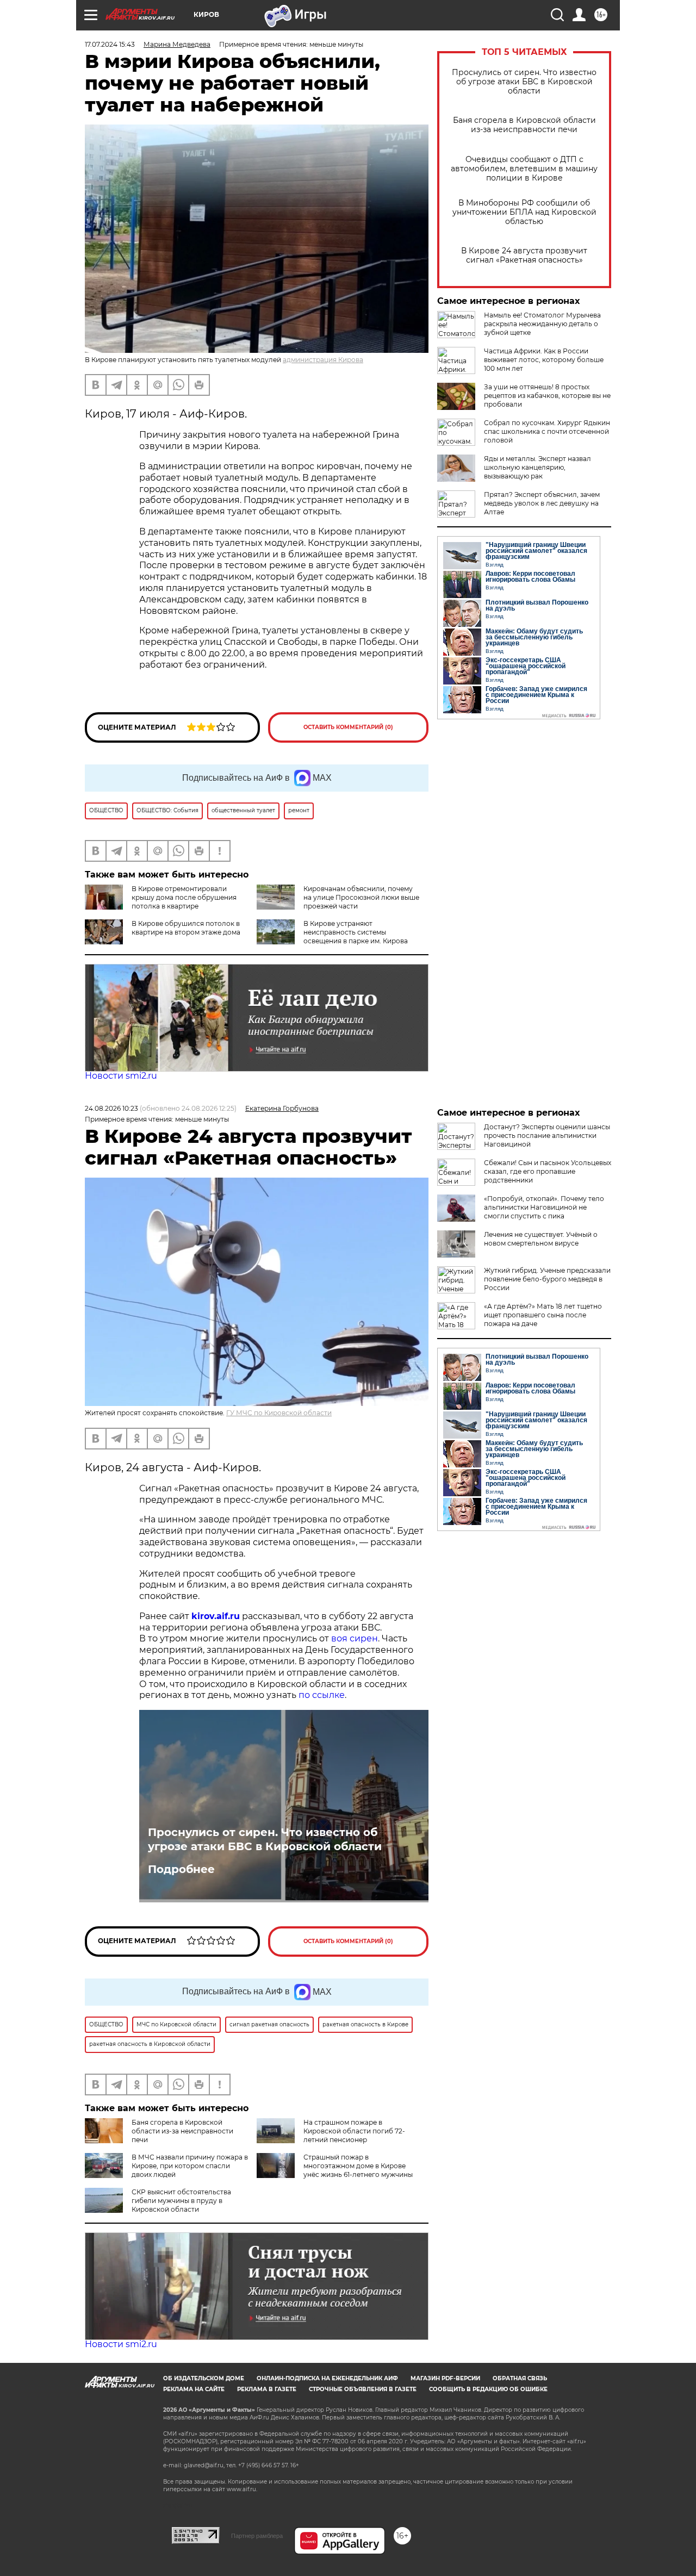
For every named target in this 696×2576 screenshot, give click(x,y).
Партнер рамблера (257, 2536)
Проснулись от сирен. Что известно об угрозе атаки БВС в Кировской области (524, 82)
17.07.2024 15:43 (110, 44)
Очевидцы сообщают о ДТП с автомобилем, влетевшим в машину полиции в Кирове (524, 169)
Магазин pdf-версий (445, 2378)
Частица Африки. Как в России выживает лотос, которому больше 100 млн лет (544, 360)
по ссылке (322, 1695)
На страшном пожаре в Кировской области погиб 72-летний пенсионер (354, 2131)
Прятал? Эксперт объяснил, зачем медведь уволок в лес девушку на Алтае (542, 503)
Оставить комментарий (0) (348, 727)
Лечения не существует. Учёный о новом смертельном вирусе (541, 1239)
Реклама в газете (267, 2389)
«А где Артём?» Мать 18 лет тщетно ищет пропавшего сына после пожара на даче (543, 1315)
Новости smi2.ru (121, 1076)
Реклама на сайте (194, 2389)
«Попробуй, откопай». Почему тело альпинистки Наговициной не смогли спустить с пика (544, 1207)
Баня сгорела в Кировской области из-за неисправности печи (524, 125)
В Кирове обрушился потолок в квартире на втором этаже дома (186, 928)
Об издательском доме (204, 2378)
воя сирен (355, 1638)
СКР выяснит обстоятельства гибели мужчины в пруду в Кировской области (181, 2201)
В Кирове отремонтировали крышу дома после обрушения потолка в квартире (184, 897)
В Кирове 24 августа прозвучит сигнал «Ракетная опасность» (524, 256)
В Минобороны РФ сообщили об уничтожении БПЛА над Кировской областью (524, 212)
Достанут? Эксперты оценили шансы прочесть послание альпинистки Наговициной (547, 1135)
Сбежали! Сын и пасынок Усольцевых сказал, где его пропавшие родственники (548, 1171)
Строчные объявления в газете (363, 2389)
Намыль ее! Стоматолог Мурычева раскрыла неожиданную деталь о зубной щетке (542, 324)
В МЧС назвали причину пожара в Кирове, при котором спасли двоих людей (190, 2166)
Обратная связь (520, 2378)
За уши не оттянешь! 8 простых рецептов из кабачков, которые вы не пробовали (547, 396)
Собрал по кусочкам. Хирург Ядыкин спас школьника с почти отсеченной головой (547, 431)
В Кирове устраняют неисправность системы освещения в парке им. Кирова (356, 932)
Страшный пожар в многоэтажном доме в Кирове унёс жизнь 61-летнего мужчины (358, 2166)
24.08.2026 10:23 (111, 1108)
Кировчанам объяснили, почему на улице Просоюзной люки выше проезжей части (361, 897)
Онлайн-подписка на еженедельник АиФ (327, 2378)
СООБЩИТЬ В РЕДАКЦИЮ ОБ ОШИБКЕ (488, 2389)
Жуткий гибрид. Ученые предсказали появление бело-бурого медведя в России (547, 1279)
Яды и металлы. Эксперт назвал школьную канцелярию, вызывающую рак (537, 467)
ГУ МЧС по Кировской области (279, 1413)
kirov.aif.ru (216, 1616)
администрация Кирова (323, 360)
